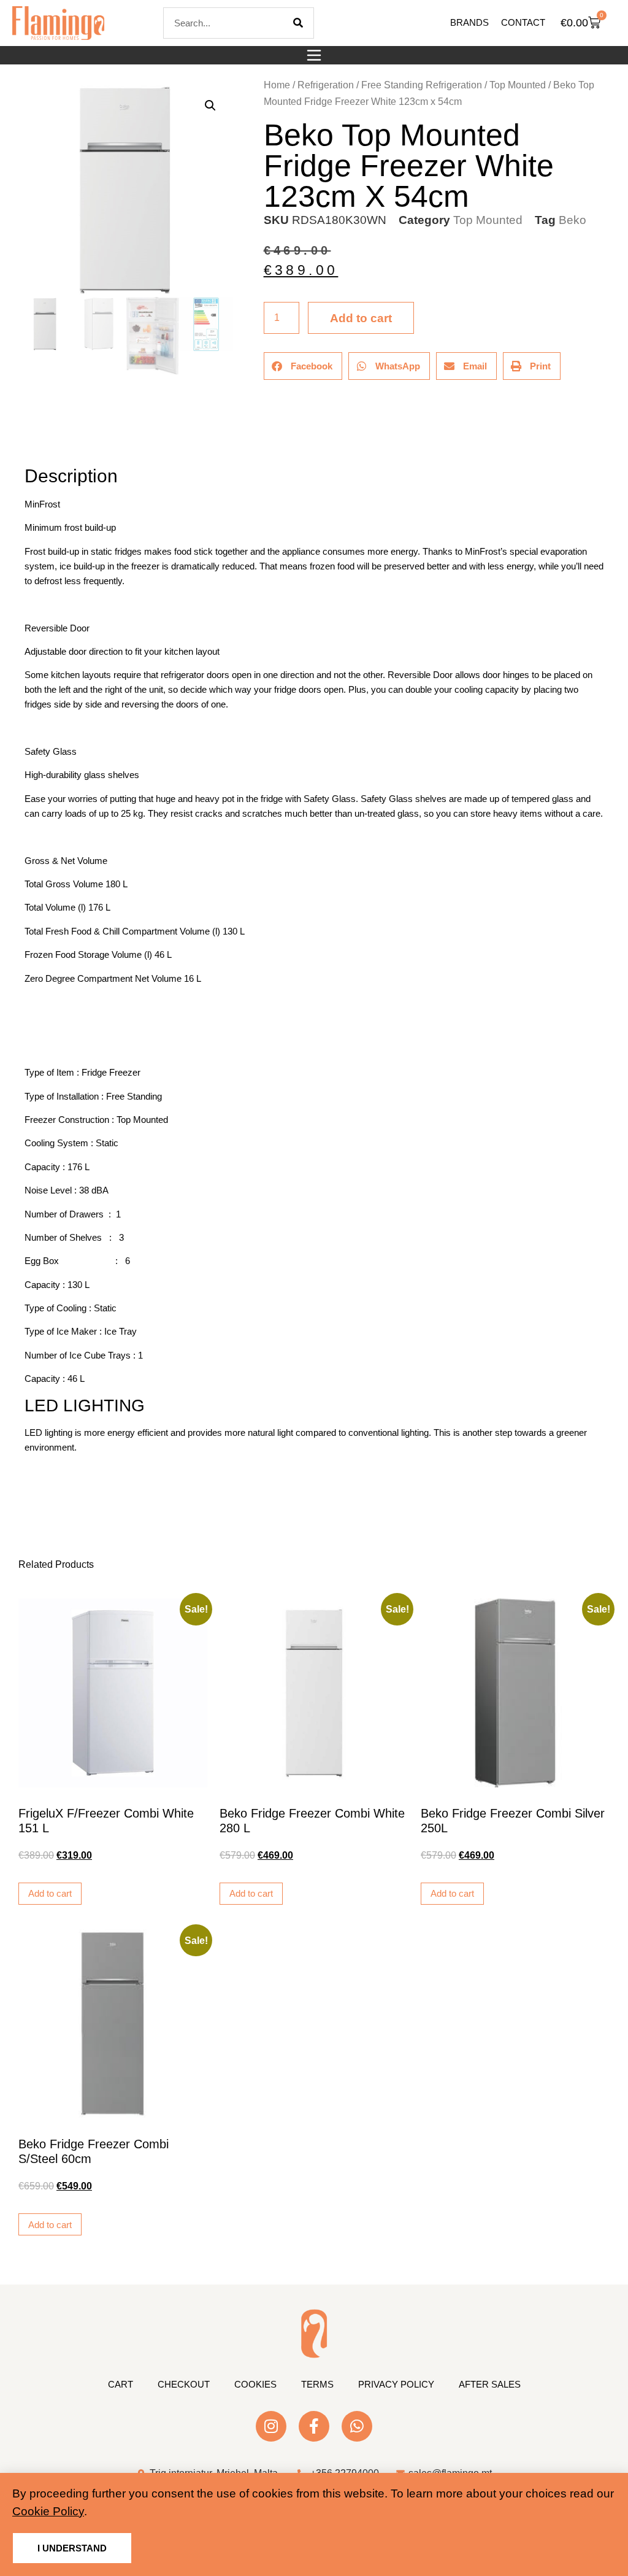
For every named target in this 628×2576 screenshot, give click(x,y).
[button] (314, 55)
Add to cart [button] (50, 1893)
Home (277, 85)
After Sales (490, 2384)
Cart (121, 2384)
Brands (469, 22)
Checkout (184, 2384)
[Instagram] (271, 2426)
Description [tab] (24, 442)
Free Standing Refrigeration (422, 85)
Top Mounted (518, 85)
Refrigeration (326, 85)
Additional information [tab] (30, 442)
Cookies (255, 2384)
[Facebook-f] (314, 2426)
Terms (317, 2384)
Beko (572, 220)
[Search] (298, 23)
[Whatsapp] (357, 2426)
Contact (523, 22)
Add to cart (361, 318)
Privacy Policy (396, 2384)
